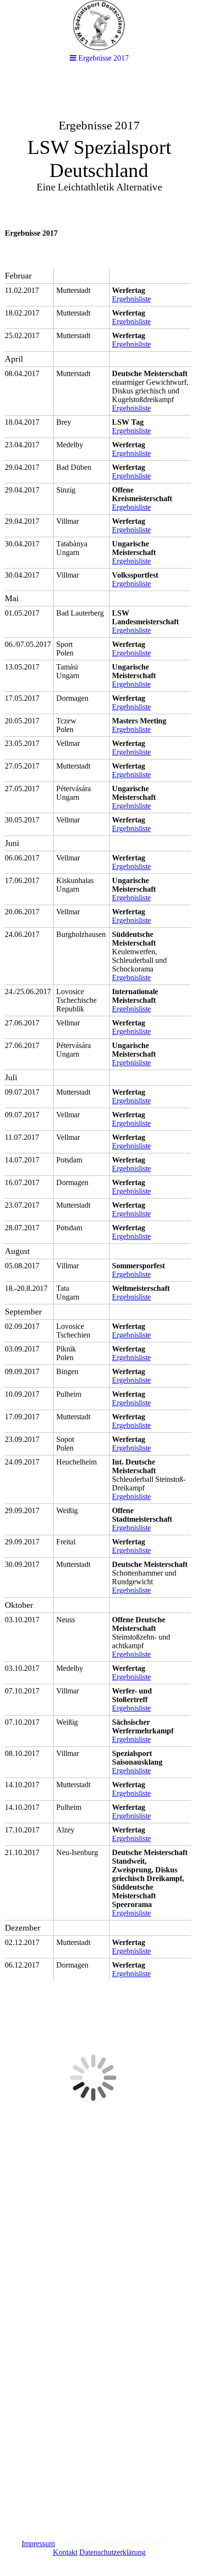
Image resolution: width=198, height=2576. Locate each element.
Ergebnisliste (131, 299)
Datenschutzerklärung (112, 2552)
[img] (99, 147)
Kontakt (65, 2552)
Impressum (38, 2544)
